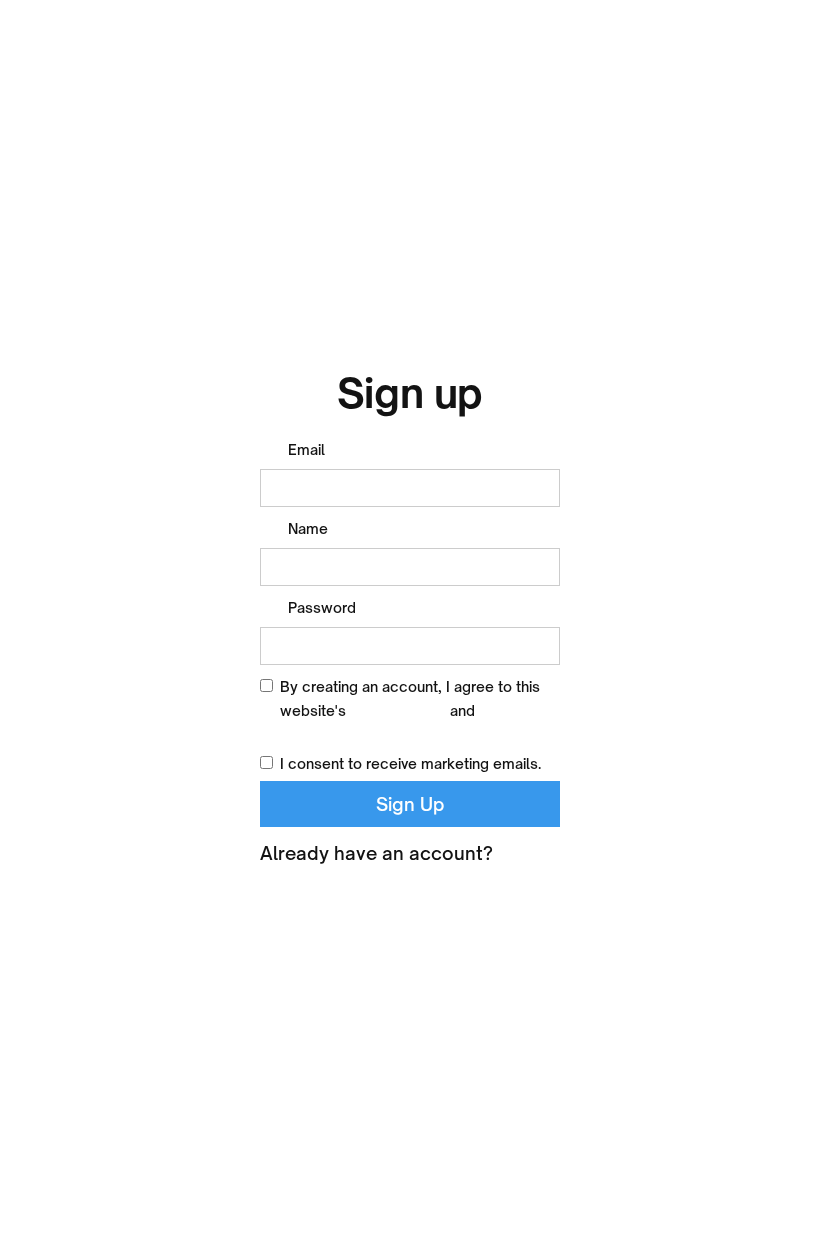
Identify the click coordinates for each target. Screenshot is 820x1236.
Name (308, 528)
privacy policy (398, 710)
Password (322, 607)
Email (306, 449)
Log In (532, 853)
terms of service (336, 734)
